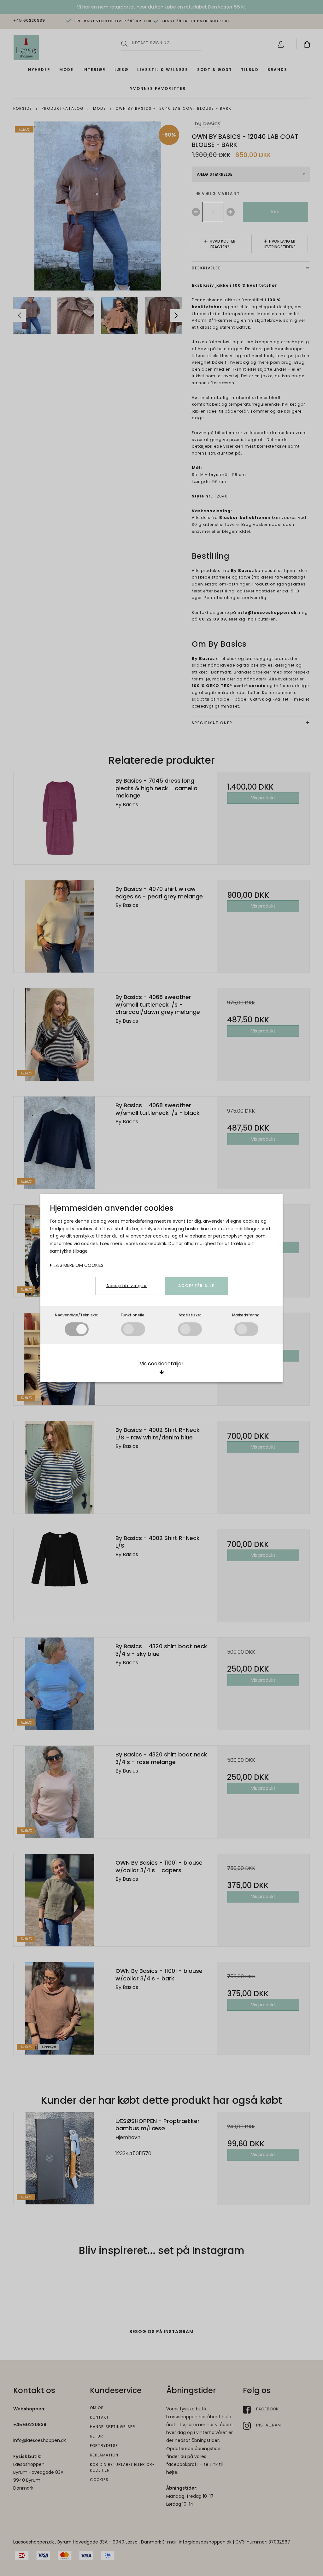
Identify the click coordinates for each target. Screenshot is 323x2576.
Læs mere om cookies (78, 1265)
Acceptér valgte (127, 1286)
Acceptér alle (196, 1286)
